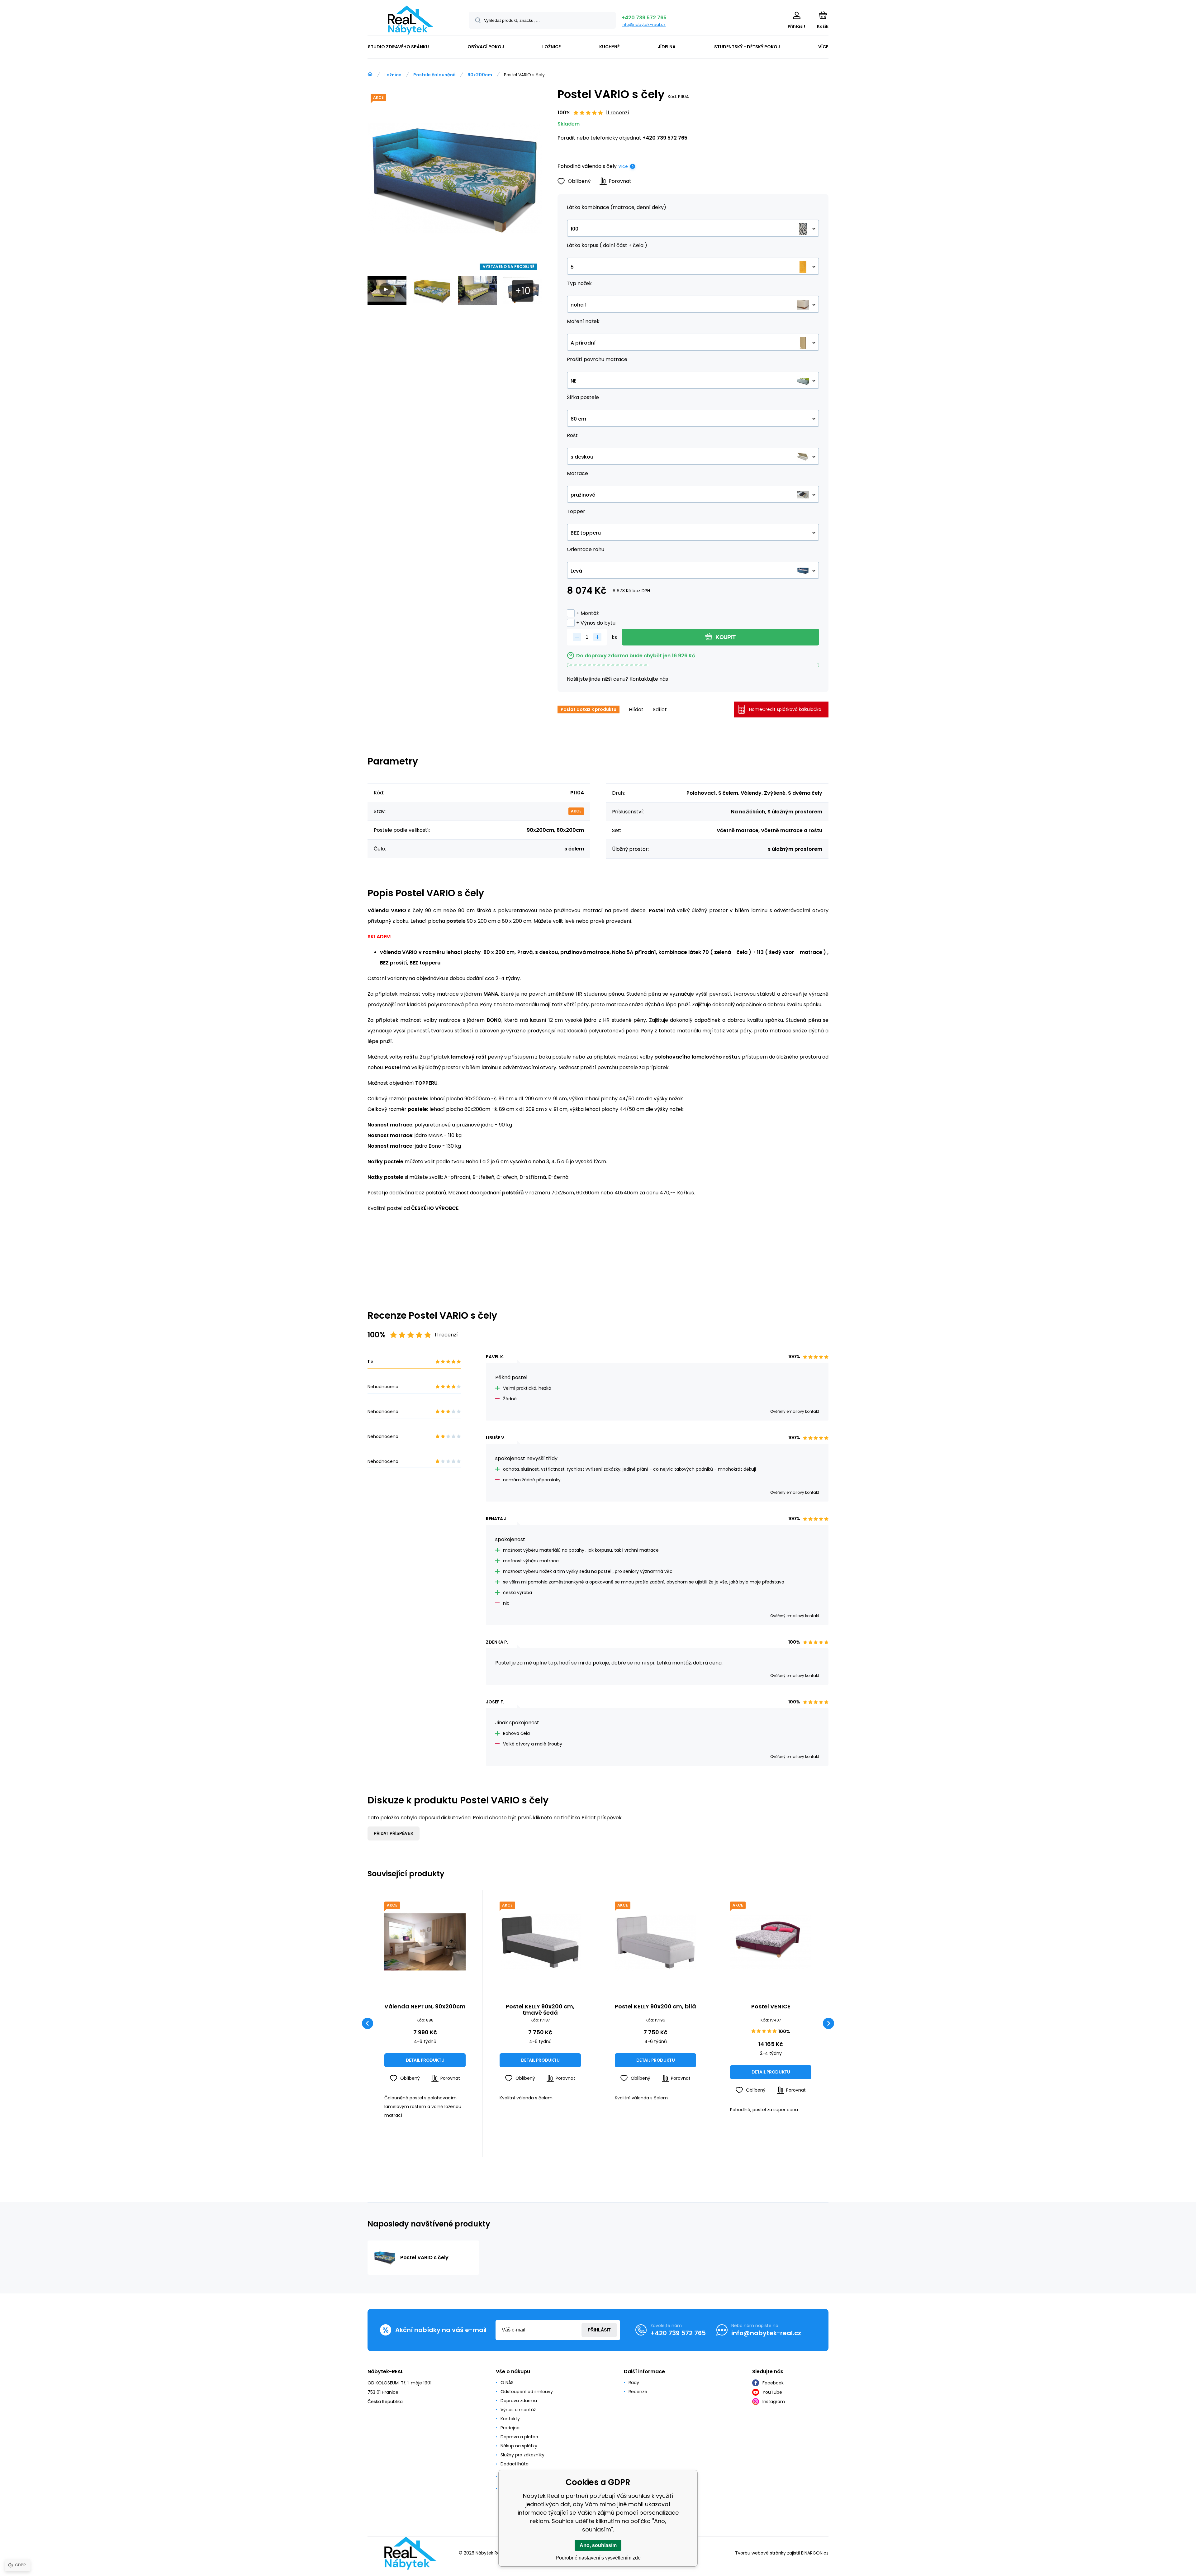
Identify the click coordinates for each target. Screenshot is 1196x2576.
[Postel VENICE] (771, 1942)
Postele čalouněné (434, 75)
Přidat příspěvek (394, 1833)
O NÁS (507, 2383)
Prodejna (510, 2428)
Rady (634, 2383)
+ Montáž (587, 613)
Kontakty (510, 2419)
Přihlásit (599, 2330)
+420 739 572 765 (644, 18)
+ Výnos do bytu (596, 623)
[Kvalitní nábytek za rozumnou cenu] (370, 74)
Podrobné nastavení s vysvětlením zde (598, 2558)
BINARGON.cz (815, 2553)
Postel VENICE (771, 2007)
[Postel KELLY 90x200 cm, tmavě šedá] (540, 1942)
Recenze (638, 2392)
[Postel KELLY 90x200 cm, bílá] (655, 1942)
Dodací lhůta (515, 2464)
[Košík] (823, 15)
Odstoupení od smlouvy (527, 2392)
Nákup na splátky (519, 2446)
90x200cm (480, 75)
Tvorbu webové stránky (760, 2553)
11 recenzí (618, 113)
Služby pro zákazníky (522, 2455)
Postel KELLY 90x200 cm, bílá (655, 2007)
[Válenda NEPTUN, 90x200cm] (425, 1942)
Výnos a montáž (518, 2410)
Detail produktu (425, 2060)
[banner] (410, 20)
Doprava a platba (519, 2437)
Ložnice (393, 75)
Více (623, 166)
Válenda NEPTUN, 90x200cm (425, 2007)
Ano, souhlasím (598, 2545)
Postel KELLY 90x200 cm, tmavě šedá (540, 2010)
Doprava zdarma (519, 2401)
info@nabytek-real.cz (644, 24)
